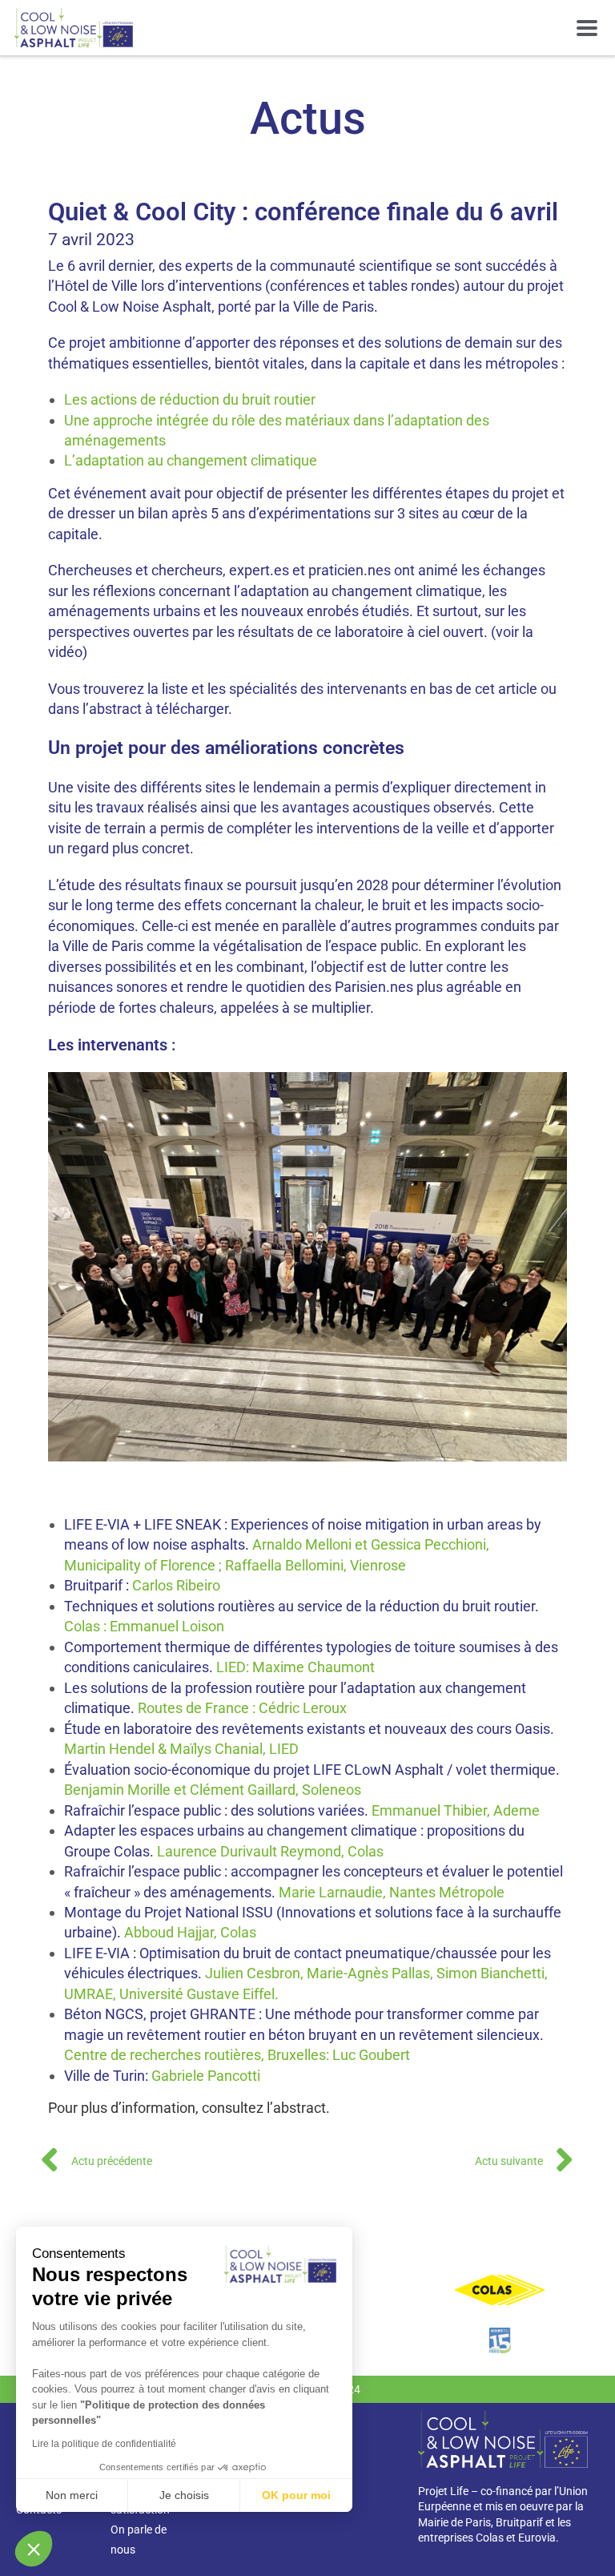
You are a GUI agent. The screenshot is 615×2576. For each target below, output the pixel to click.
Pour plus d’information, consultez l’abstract (187, 2108)
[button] (587, 28)
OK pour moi (296, 2495)
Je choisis (184, 2495)
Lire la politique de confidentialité (104, 2444)
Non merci (72, 2495)
